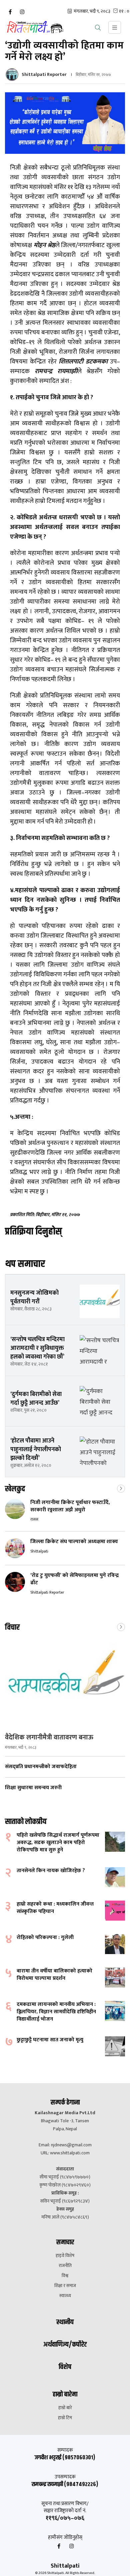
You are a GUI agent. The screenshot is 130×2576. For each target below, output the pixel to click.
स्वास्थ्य (65, 2296)
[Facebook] (10, 12)
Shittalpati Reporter (44, 74)
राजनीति (65, 2266)
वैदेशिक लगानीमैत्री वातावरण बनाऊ (49, 1737)
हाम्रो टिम (65, 2418)
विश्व (65, 2276)
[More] (121, 1488)
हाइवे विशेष (65, 2256)
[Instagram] (22, 12)
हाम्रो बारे (65, 2408)
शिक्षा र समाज (65, 2286)
